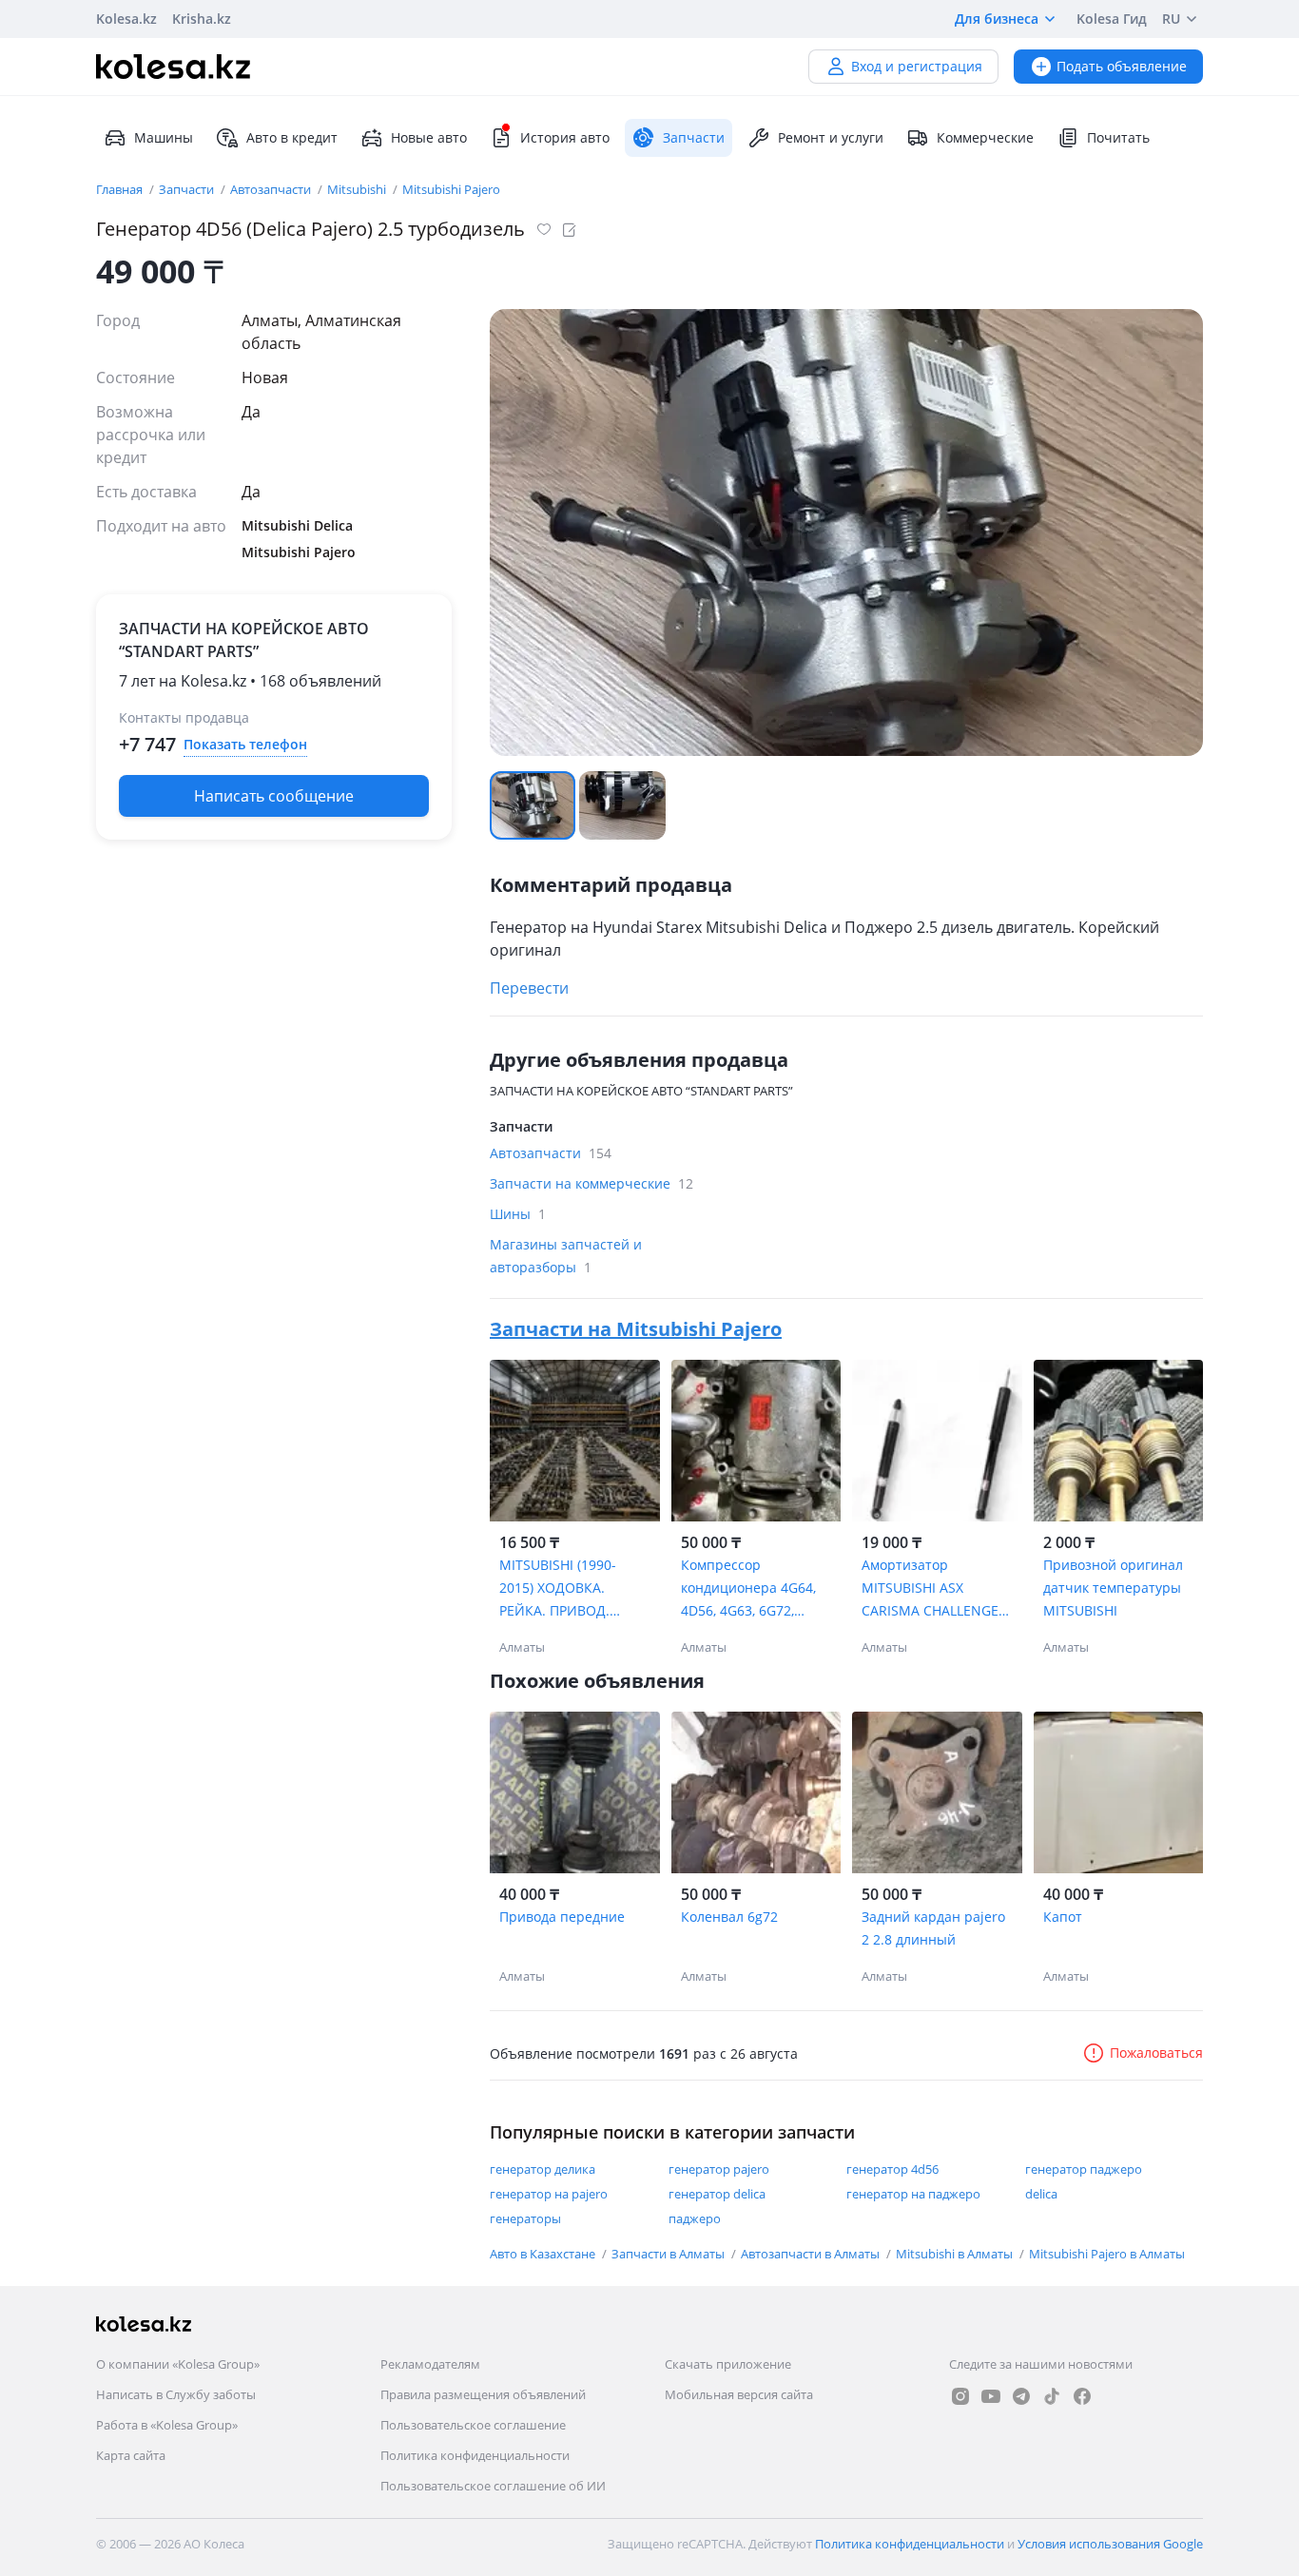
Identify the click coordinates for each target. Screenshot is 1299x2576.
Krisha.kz (202, 19)
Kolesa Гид (1112, 19)
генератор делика (543, 2169)
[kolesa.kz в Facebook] (1082, 2396)
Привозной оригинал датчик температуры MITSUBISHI (1113, 1588)
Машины (164, 137)
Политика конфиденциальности (475, 2455)
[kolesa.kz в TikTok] (1052, 2396)
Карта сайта (131, 2455)
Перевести (529, 988)
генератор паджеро (1084, 2169)
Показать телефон (245, 744)
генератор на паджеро (913, 2194)
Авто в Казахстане (544, 2254)
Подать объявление (1122, 66)
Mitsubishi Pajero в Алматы (1107, 2254)
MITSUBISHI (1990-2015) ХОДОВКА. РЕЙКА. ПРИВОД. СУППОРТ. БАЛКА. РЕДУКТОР (558, 1589)
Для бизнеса (997, 19)
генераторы (525, 2218)
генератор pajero (719, 2169)
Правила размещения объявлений (483, 2394)
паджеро (695, 2218)
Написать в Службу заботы (176, 2394)
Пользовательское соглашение (473, 2425)
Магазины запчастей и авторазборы (566, 1256)
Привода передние (562, 1917)
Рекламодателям (430, 2364)
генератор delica (717, 2194)
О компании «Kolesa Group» (178, 2364)
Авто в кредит (292, 137)
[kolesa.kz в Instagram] (960, 2396)
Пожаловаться (1156, 2053)
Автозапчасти (272, 189)
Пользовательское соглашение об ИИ (493, 2486)
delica (1041, 2194)
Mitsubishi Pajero (451, 189)
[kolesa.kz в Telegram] (1021, 2396)
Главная (121, 189)
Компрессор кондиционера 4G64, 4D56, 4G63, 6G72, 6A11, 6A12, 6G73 (748, 1589)
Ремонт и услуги (831, 137)
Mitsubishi (358, 189)
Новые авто (429, 137)
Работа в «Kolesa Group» (167, 2425)
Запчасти (188, 189)
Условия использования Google (1110, 2544)
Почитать (1118, 137)
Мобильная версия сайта (739, 2394)
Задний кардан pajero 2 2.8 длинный (933, 1928)
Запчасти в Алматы (669, 2254)
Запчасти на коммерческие (591, 1183)
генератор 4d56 (892, 2169)
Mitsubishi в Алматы (956, 2254)
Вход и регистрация (917, 66)
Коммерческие (985, 137)
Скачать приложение (728, 2364)
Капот (1063, 1917)
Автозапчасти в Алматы (812, 2254)
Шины (518, 1214)
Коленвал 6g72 (729, 1917)
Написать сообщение (274, 796)
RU (1171, 19)
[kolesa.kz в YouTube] (991, 2396)
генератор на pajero (549, 2194)
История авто (565, 137)
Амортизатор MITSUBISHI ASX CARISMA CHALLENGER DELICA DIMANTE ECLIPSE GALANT (934, 1589)
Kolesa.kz (126, 19)
